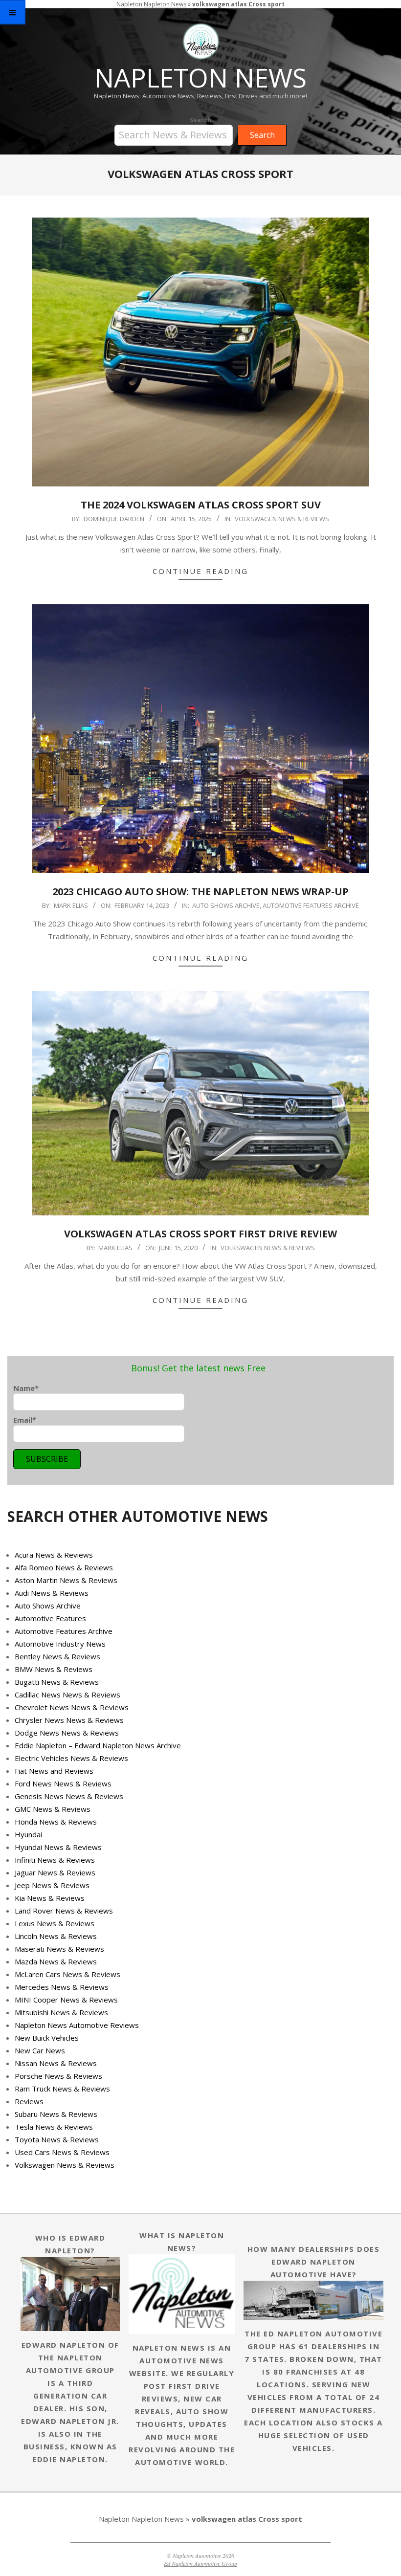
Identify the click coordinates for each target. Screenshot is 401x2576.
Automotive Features (50, 1618)
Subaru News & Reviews (56, 2114)
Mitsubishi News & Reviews (61, 2012)
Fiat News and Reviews (54, 1771)
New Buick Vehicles (47, 2038)
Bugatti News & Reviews (57, 1682)
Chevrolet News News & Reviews (72, 1707)
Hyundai (28, 1834)
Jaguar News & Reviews (55, 1872)
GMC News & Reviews (53, 1809)
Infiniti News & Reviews (55, 1860)
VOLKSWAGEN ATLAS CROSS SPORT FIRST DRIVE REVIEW (200, 1234)
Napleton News (165, 4)
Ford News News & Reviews (63, 1783)
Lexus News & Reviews (55, 1923)
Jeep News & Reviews (52, 1885)
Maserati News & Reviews (59, 1949)
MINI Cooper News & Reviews (66, 2000)
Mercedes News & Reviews (62, 1987)
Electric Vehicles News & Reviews (71, 1758)
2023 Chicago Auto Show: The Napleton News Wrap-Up (200, 892)
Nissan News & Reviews (56, 2063)
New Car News (40, 2050)
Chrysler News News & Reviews (69, 1720)
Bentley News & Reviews (57, 1656)
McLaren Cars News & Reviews (67, 1974)
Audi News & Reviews (52, 1593)
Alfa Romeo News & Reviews (64, 1567)
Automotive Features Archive (311, 905)
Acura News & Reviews (54, 1555)
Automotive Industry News (60, 1644)
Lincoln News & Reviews (56, 1936)
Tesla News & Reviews (54, 2127)
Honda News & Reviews (56, 1822)
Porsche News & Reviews (58, 2076)
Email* (25, 1420)
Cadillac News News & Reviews (67, 1695)
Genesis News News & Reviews (69, 1796)
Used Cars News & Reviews (62, 2152)
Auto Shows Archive (226, 905)
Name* (26, 1388)
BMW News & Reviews (54, 1669)
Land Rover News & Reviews (64, 1911)
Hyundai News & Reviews (58, 1847)
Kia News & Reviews (50, 1898)
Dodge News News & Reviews (67, 1733)
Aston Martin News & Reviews (66, 1580)
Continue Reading (200, 571)
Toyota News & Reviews (57, 2139)
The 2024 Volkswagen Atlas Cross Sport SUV (201, 505)
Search (200, 120)
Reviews (29, 2101)
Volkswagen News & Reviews (282, 519)
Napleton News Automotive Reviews (77, 2025)
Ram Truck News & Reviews (62, 2089)
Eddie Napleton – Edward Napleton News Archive (98, 1745)
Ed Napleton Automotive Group (200, 2563)
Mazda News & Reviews (56, 1961)
